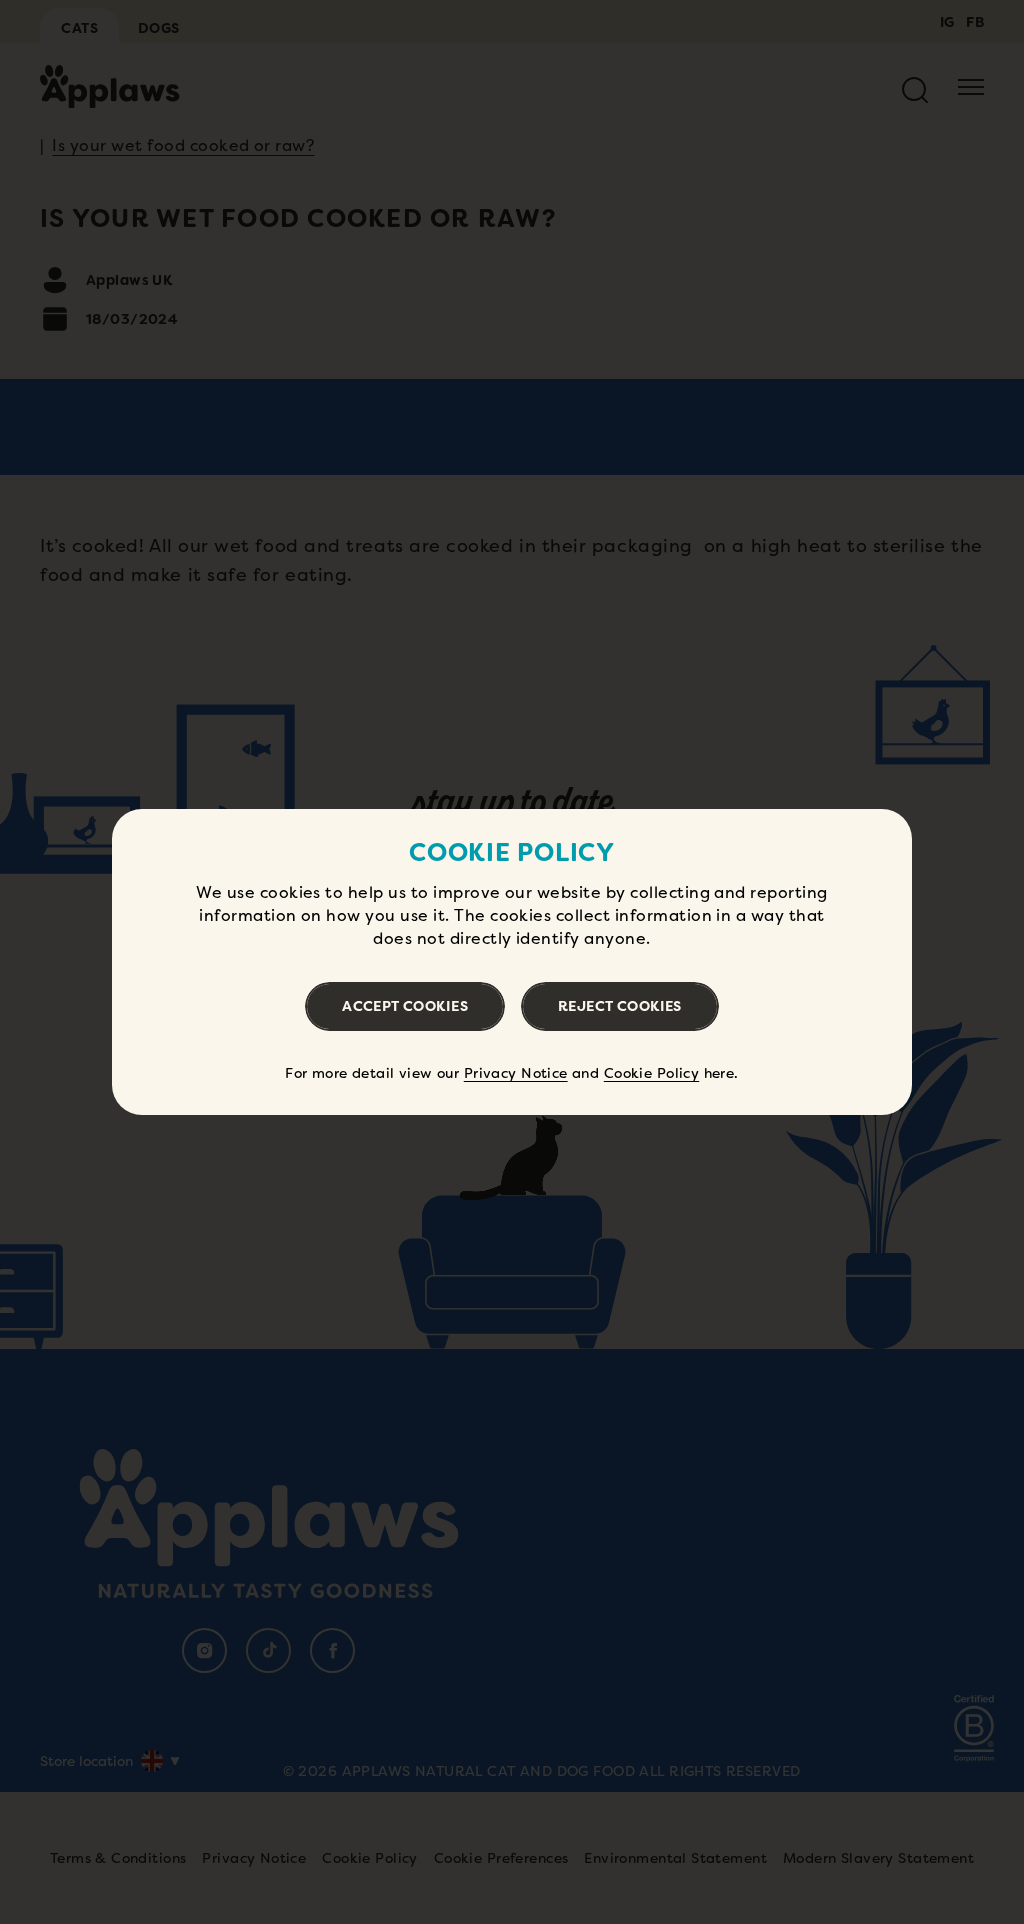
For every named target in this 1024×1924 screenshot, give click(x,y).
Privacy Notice (516, 1073)
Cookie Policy (651, 1073)
